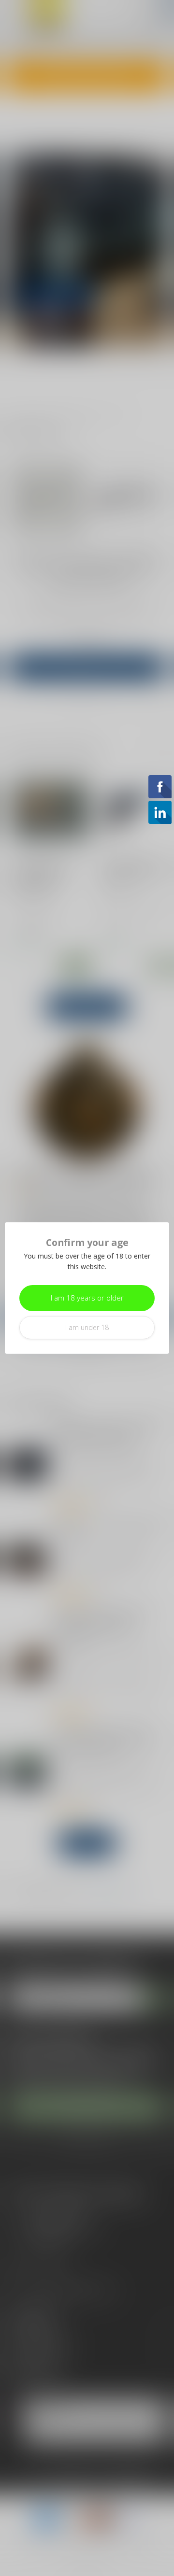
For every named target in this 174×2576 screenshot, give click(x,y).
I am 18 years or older (87, 1298)
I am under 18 (87, 1327)
